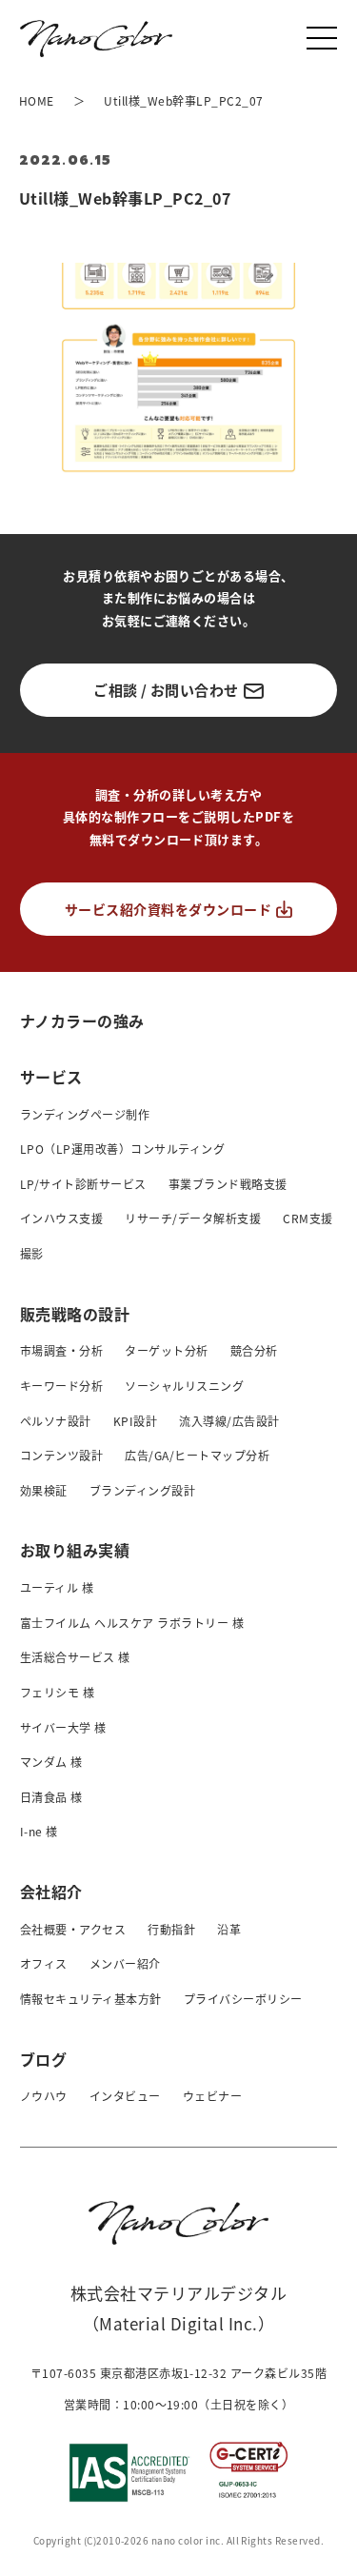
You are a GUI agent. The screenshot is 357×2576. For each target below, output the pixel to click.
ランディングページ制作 (85, 1114)
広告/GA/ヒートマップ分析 (197, 1455)
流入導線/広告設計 (229, 1421)
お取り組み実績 (75, 1550)
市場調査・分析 (61, 1350)
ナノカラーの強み (82, 1020)
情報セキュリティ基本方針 (91, 1999)
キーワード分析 (61, 1386)
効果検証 (44, 1490)
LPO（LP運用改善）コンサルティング (122, 1149)
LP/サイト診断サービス (83, 1184)
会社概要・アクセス (73, 1929)
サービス (51, 1077)
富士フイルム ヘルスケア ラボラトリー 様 (132, 1623)
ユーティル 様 (57, 1587)
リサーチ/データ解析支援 (193, 1218)
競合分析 (254, 1350)
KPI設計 (135, 1421)
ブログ (43, 2059)
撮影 (32, 1253)
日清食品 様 (51, 1797)
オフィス (44, 1963)
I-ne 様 (39, 1831)
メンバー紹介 (125, 1963)
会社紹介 (51, 1892)
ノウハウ (44, 2096)
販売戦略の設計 (75, 1314)
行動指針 (171, 1929)
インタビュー (125, 2096)
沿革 (229, 1929)
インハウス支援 (61, 1218)
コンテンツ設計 (61, 1455)
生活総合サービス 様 (75, 1657)
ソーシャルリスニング (184, 1386)
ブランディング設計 (142, 1490)
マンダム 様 (51, 1762)
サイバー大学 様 (63, 1727)
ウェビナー (212, 2096)
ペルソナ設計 (56, 1421)
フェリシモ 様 (57, 1692)
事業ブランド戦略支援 (228, 1184)
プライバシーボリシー (243, 1999)
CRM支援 (307, 1218)
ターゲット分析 (166, 1350)
